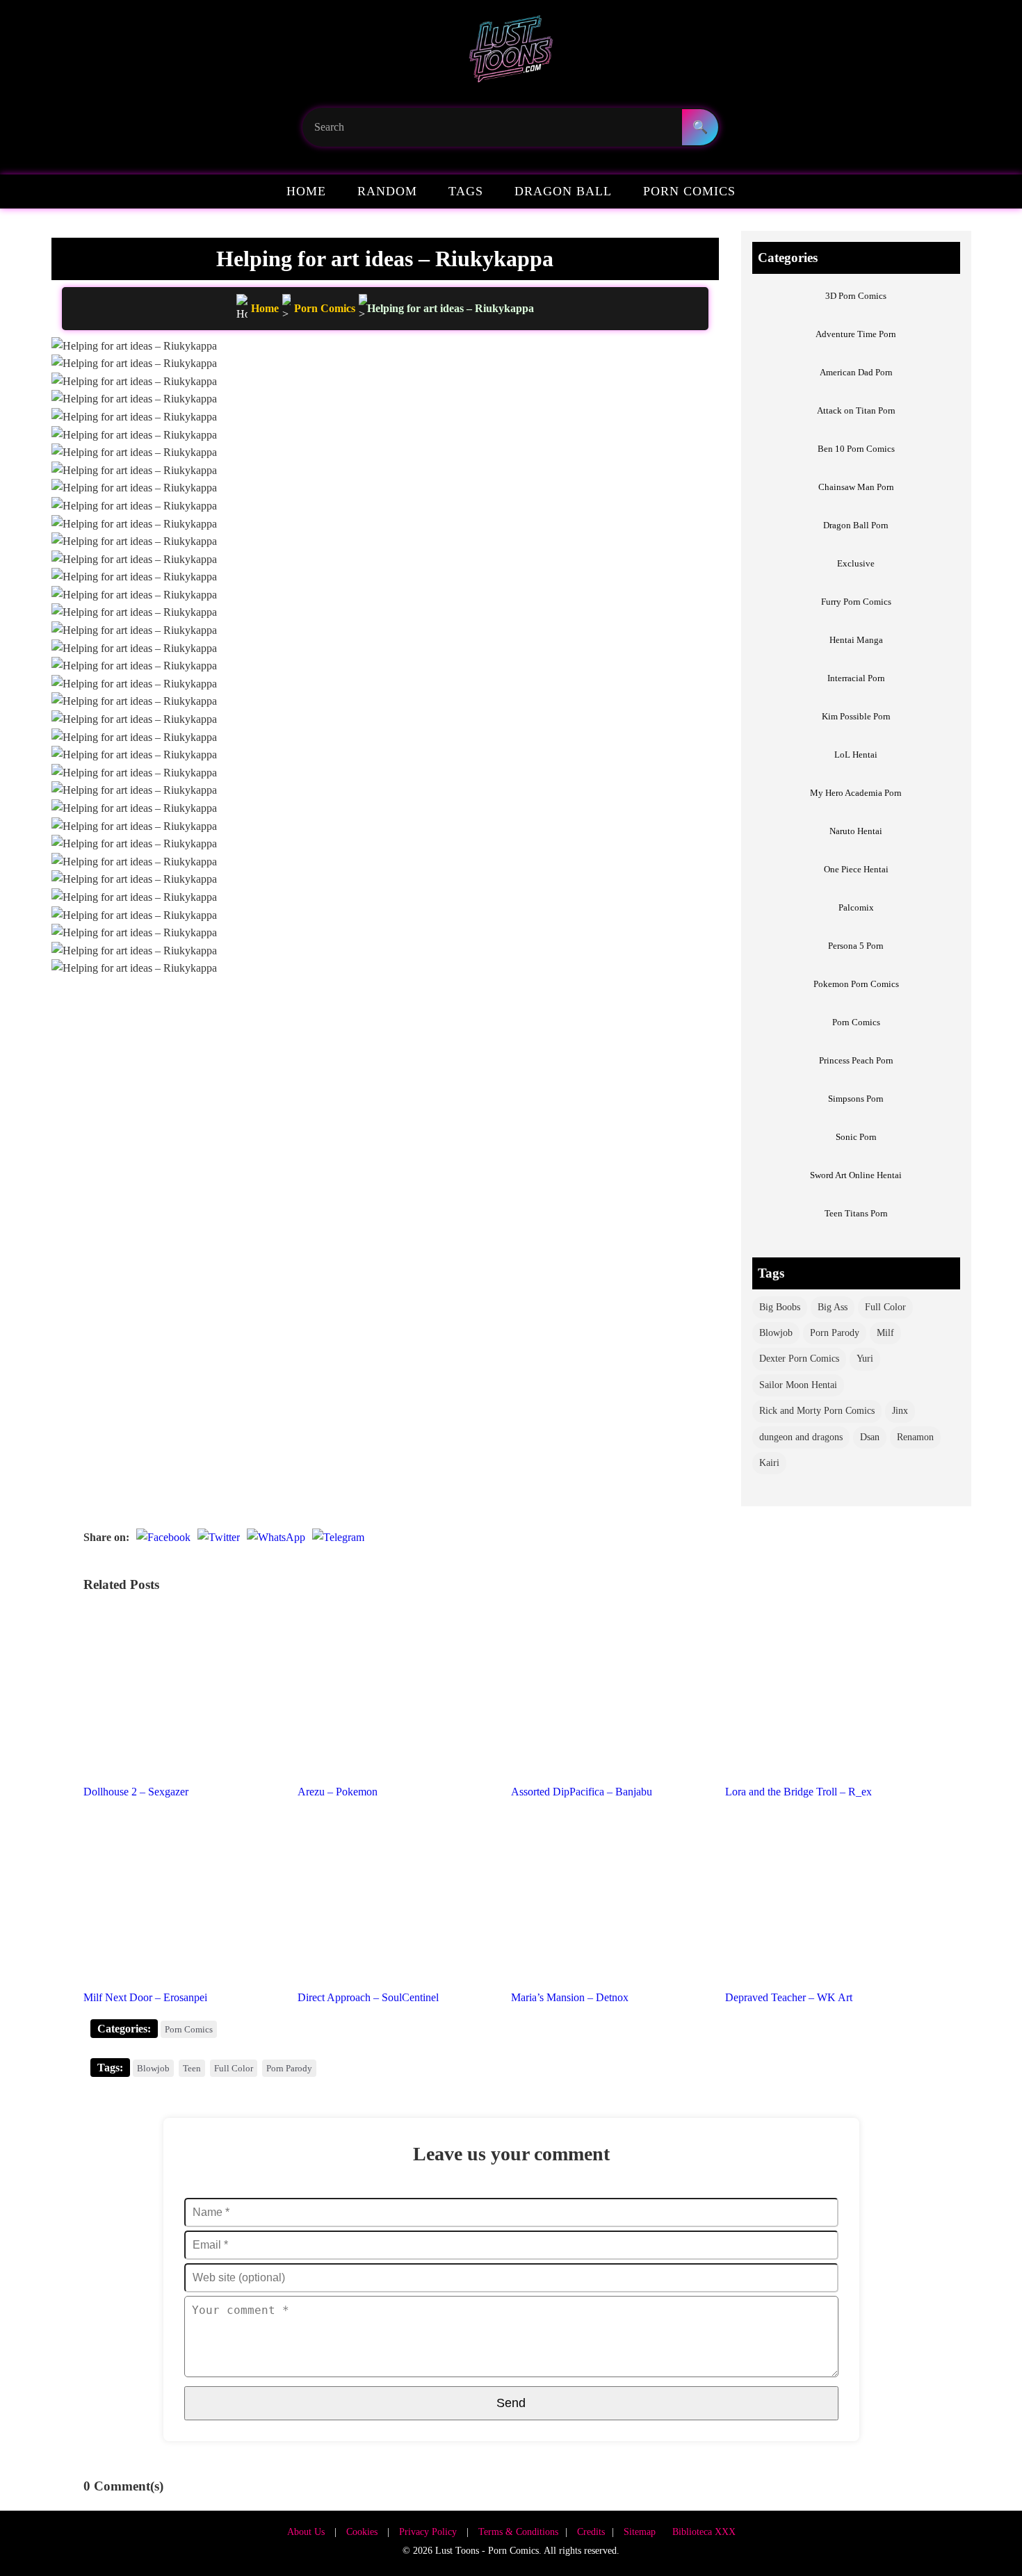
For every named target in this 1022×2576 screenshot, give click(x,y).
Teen (192, 2068)
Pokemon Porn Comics (856, 984)
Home (306, 191)
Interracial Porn (856, 678)
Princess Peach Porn (856, 1060)
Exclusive (856, 563)
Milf (885, 1333)
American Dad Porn (856, 372)
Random (387, 191)
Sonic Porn (856, 1137)
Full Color (885, 1307)
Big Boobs (780, 1307)
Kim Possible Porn (856, 716)
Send (511, 2403)
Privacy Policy (428, 2532)
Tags (466, 191)
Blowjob (776, 1333)
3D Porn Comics (856, 296)
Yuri (865, 1359)
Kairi (769, 1463)
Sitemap (640, 2532)
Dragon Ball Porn (856, 525)
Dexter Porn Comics (799, 1359)
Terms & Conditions (518, 2532)
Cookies (362, 2532)
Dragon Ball (563, 191)
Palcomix (856, 907)
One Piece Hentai (856, 869)
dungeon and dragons (801, 1437)
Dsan (870, 1437)
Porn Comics (689, 191)
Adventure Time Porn (856, 334)
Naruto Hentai (856, 831)
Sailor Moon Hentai (798, 1385)
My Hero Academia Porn (856, 793)
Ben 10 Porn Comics (856, 449)
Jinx (900, 1411)
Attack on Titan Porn (856, 410)
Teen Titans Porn (856, 1213)
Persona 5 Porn (856, 946)
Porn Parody (835, 1333)
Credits (591, 2532)
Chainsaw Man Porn (856, 487)
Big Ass (833, 1307)
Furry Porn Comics (856, 602)
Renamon (915, 1437)
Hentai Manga (856, 640)
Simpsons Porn (856, 1099)
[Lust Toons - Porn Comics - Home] (511, 54)
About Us (306, 2532)
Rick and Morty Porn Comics (817, 1411)
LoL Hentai (856, 755)
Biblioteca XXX (704, 2532)
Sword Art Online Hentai (856, 1175)
